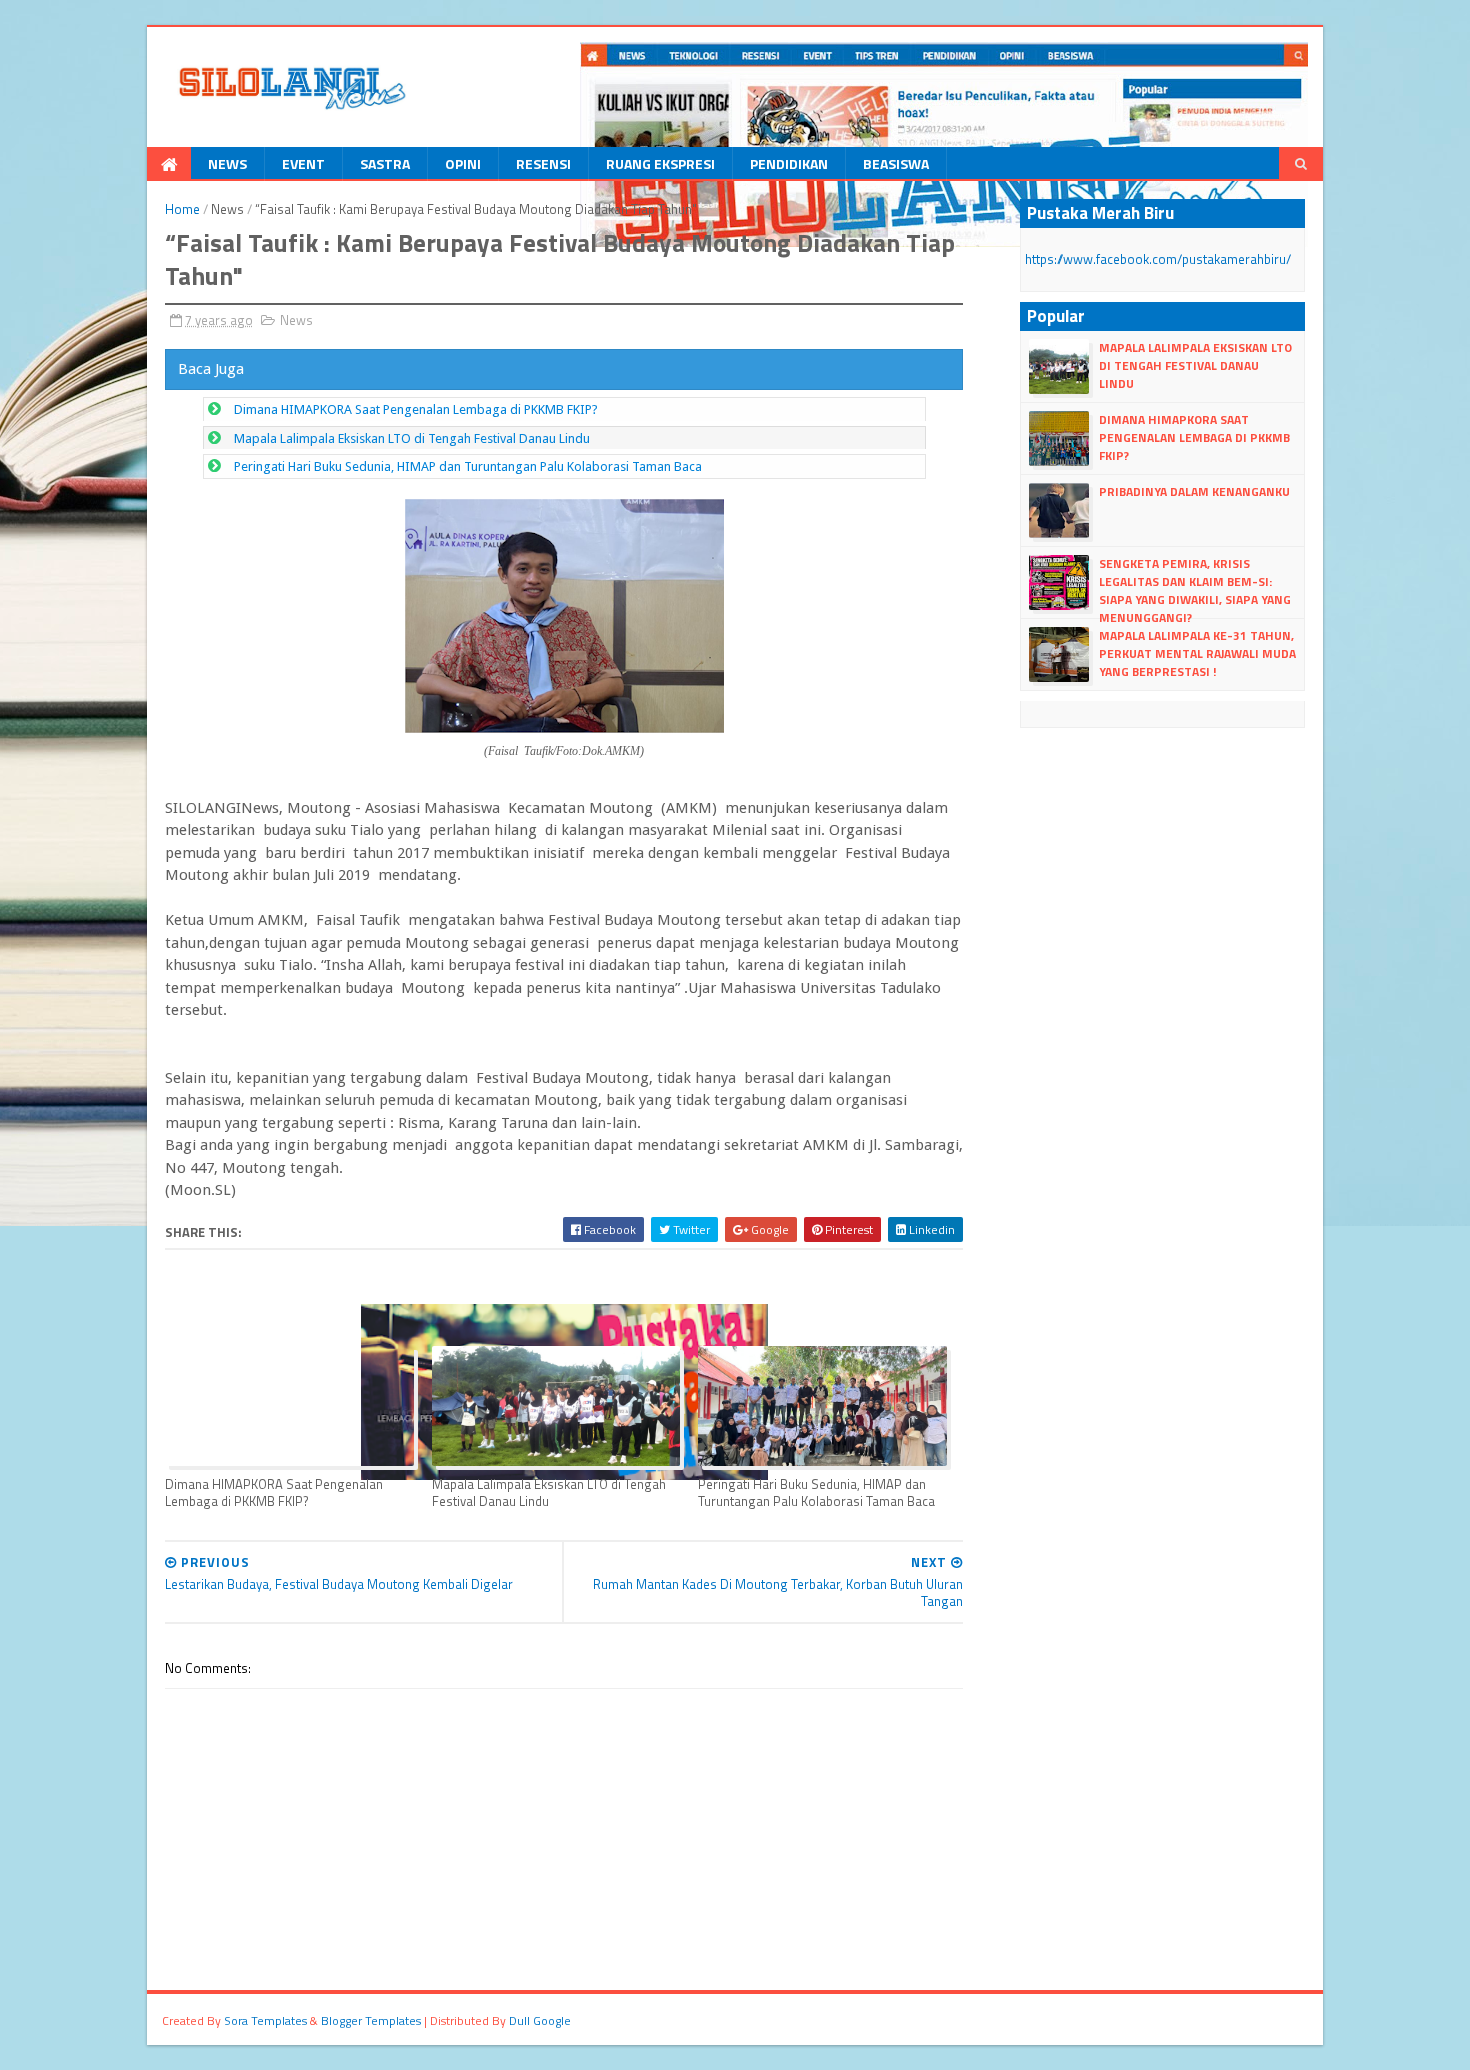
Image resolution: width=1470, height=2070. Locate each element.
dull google (540, 2020)
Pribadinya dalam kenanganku (1194, 491)
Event (303, 163)
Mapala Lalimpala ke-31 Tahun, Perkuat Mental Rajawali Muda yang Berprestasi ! (1197, 653)
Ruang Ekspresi (660, 163)
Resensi (543, 163)
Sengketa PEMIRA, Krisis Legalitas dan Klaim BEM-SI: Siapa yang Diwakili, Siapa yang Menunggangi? (1195, 591)
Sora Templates (265, 2020)
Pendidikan (789, 163)
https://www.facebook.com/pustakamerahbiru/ (1158, 259)
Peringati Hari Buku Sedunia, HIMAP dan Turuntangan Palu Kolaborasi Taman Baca (468, 466)
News (227, 163)
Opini (463, 163)
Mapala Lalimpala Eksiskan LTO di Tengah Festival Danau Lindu (412, 438)
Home (182, 209)
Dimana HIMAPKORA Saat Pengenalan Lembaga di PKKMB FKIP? (416, 409)
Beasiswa (896, 163)
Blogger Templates (371, 2020)
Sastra (385, 163)
